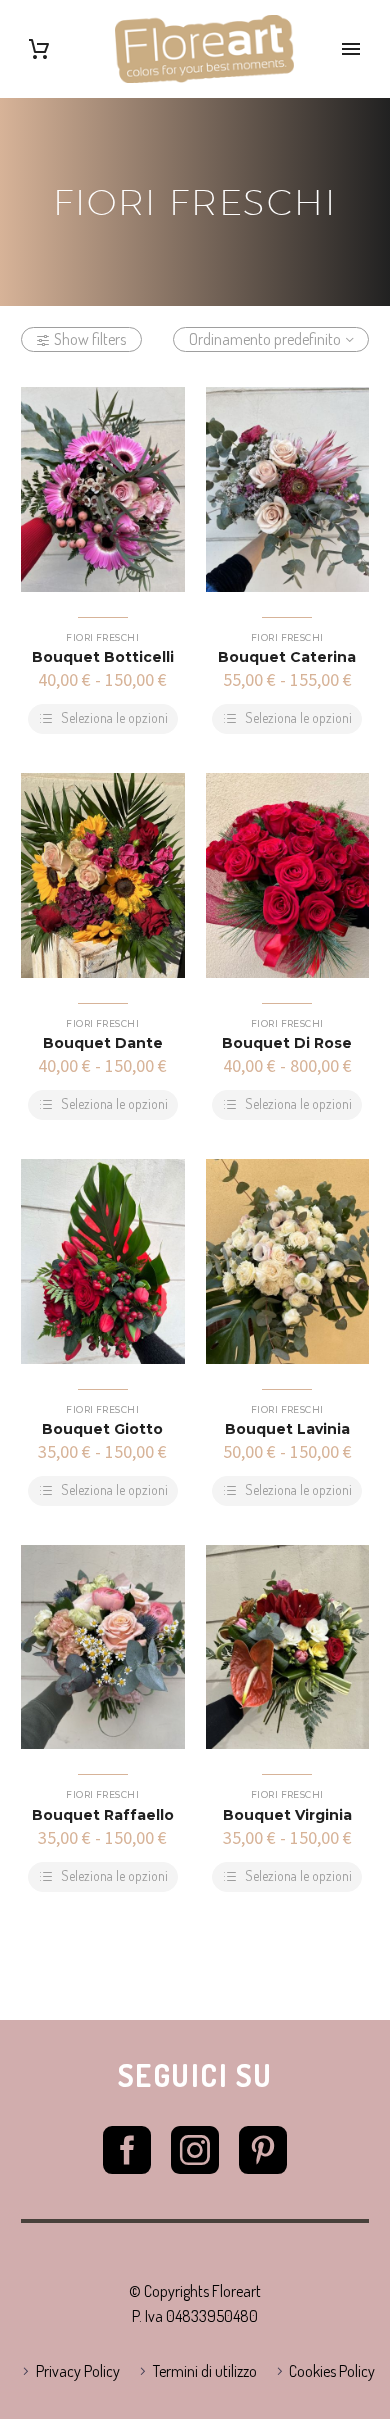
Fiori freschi (102, 637)
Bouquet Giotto (102, 1429)
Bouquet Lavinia (287, 1429)
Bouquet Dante (103, 1043)
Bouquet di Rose (287, 1043)
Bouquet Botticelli (103, 657)
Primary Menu (351, 49)
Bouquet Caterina (287, 657)
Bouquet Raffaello (103, 1815)
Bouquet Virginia (287, 1815)
